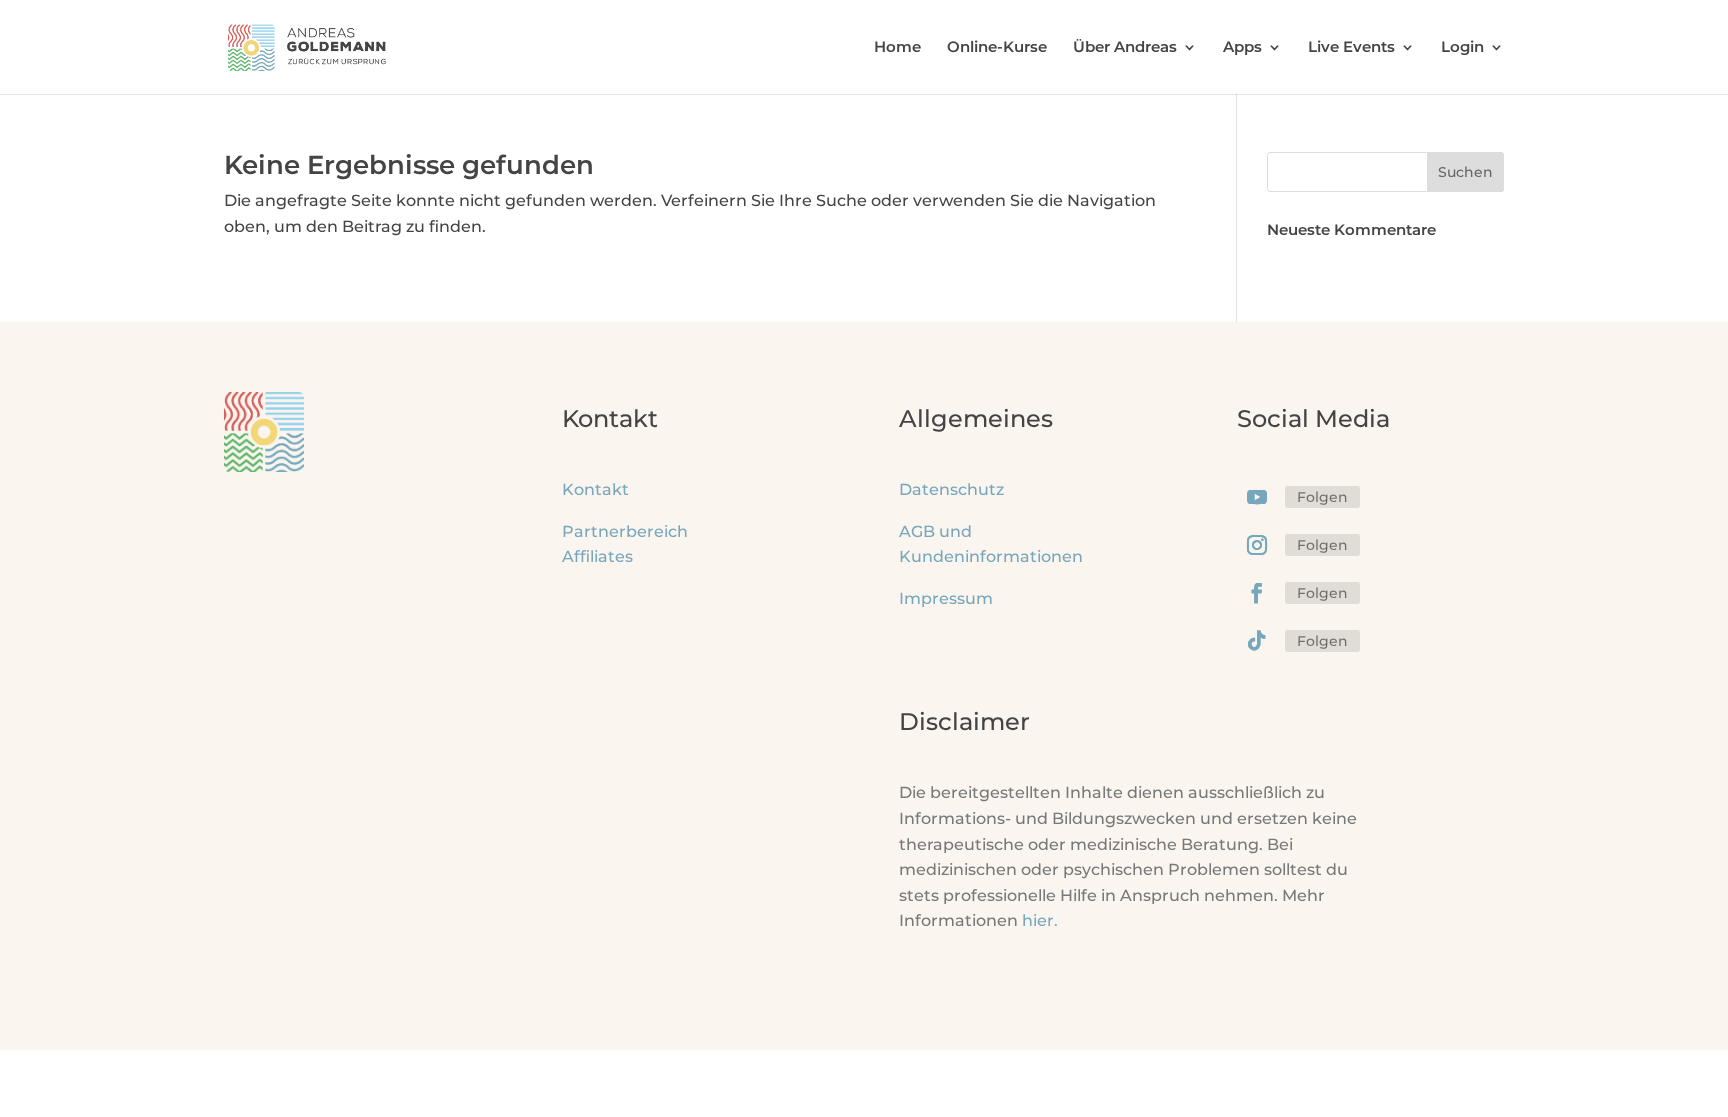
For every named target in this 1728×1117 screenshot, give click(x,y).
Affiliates (597, 556)
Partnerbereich (625, 531)
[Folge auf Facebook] (1257, 593)
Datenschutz (951, 489)
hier (1040, 920)
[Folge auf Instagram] (1257, 545)
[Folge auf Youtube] (1257, 497)
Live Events (1351, 48)
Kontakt (595, 489)
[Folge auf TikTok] (1257, 641)
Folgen (1322, 497)
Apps (1242, 48)
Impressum (946, 598)
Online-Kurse (997, 48)
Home (897, 48)
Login (1462, 48)
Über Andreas (1125, 48)
